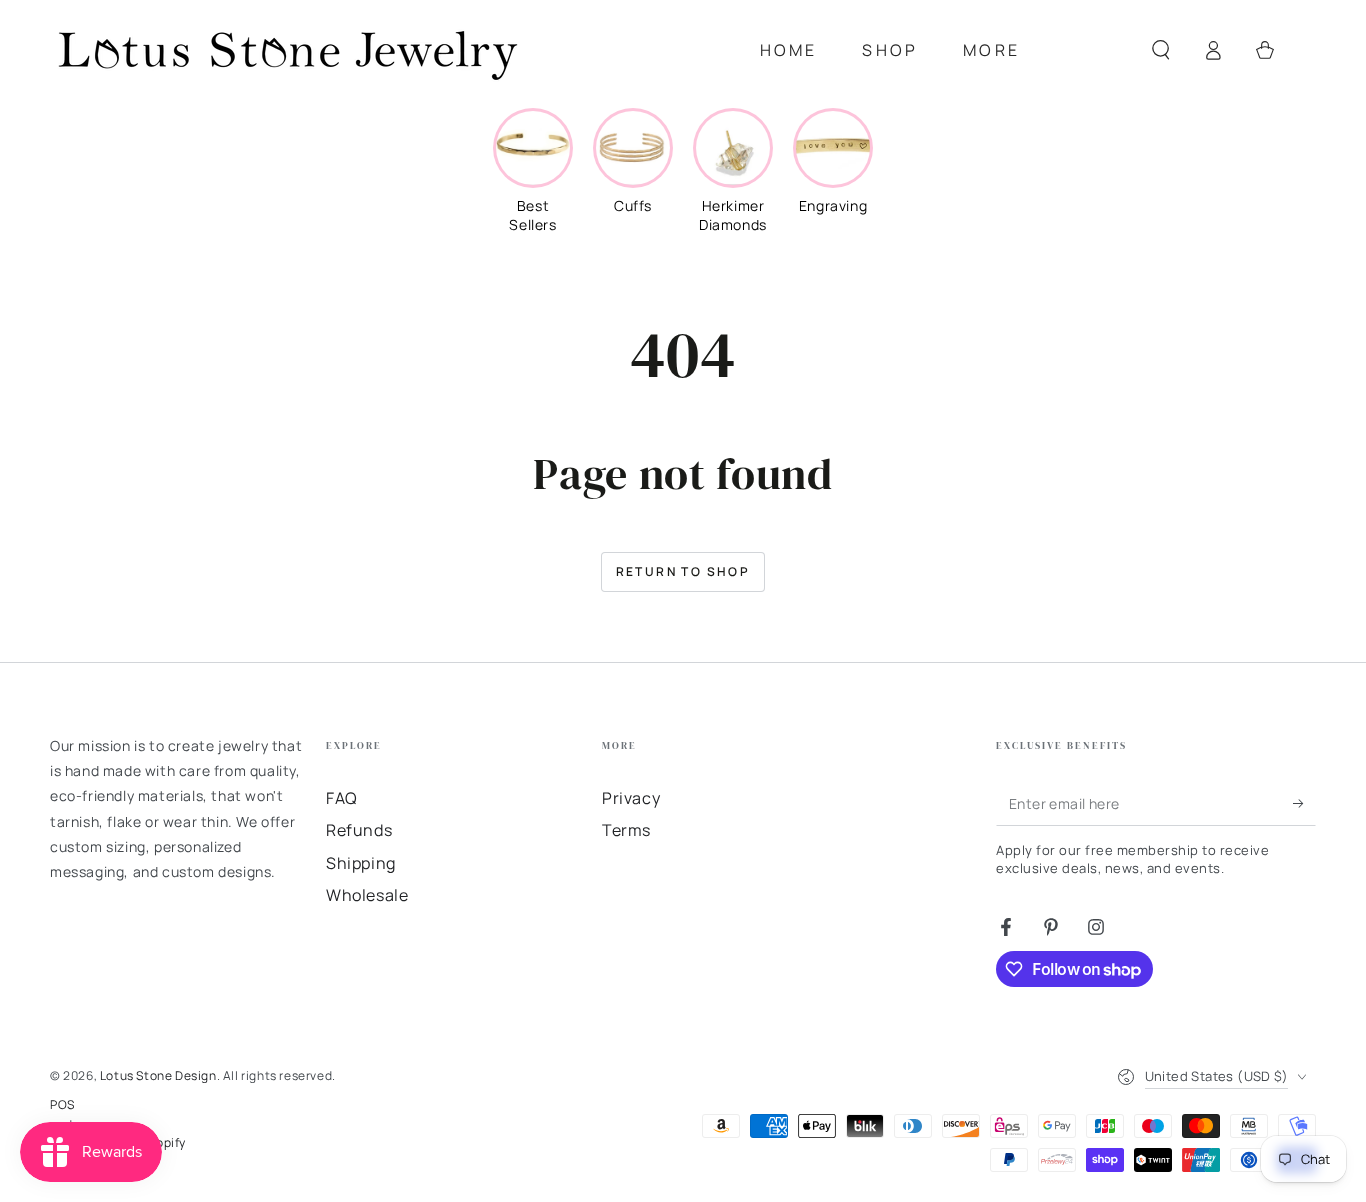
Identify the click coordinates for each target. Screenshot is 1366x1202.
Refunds (359, 830)
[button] (1161, 50)
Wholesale (367, 895)
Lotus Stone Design (158, 1075)
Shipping (361, 863)
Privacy (631, 798)
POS (62, 1105)
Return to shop (683, 571)
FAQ (342, 798)
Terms (626, 830)
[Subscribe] (1304, 803)
